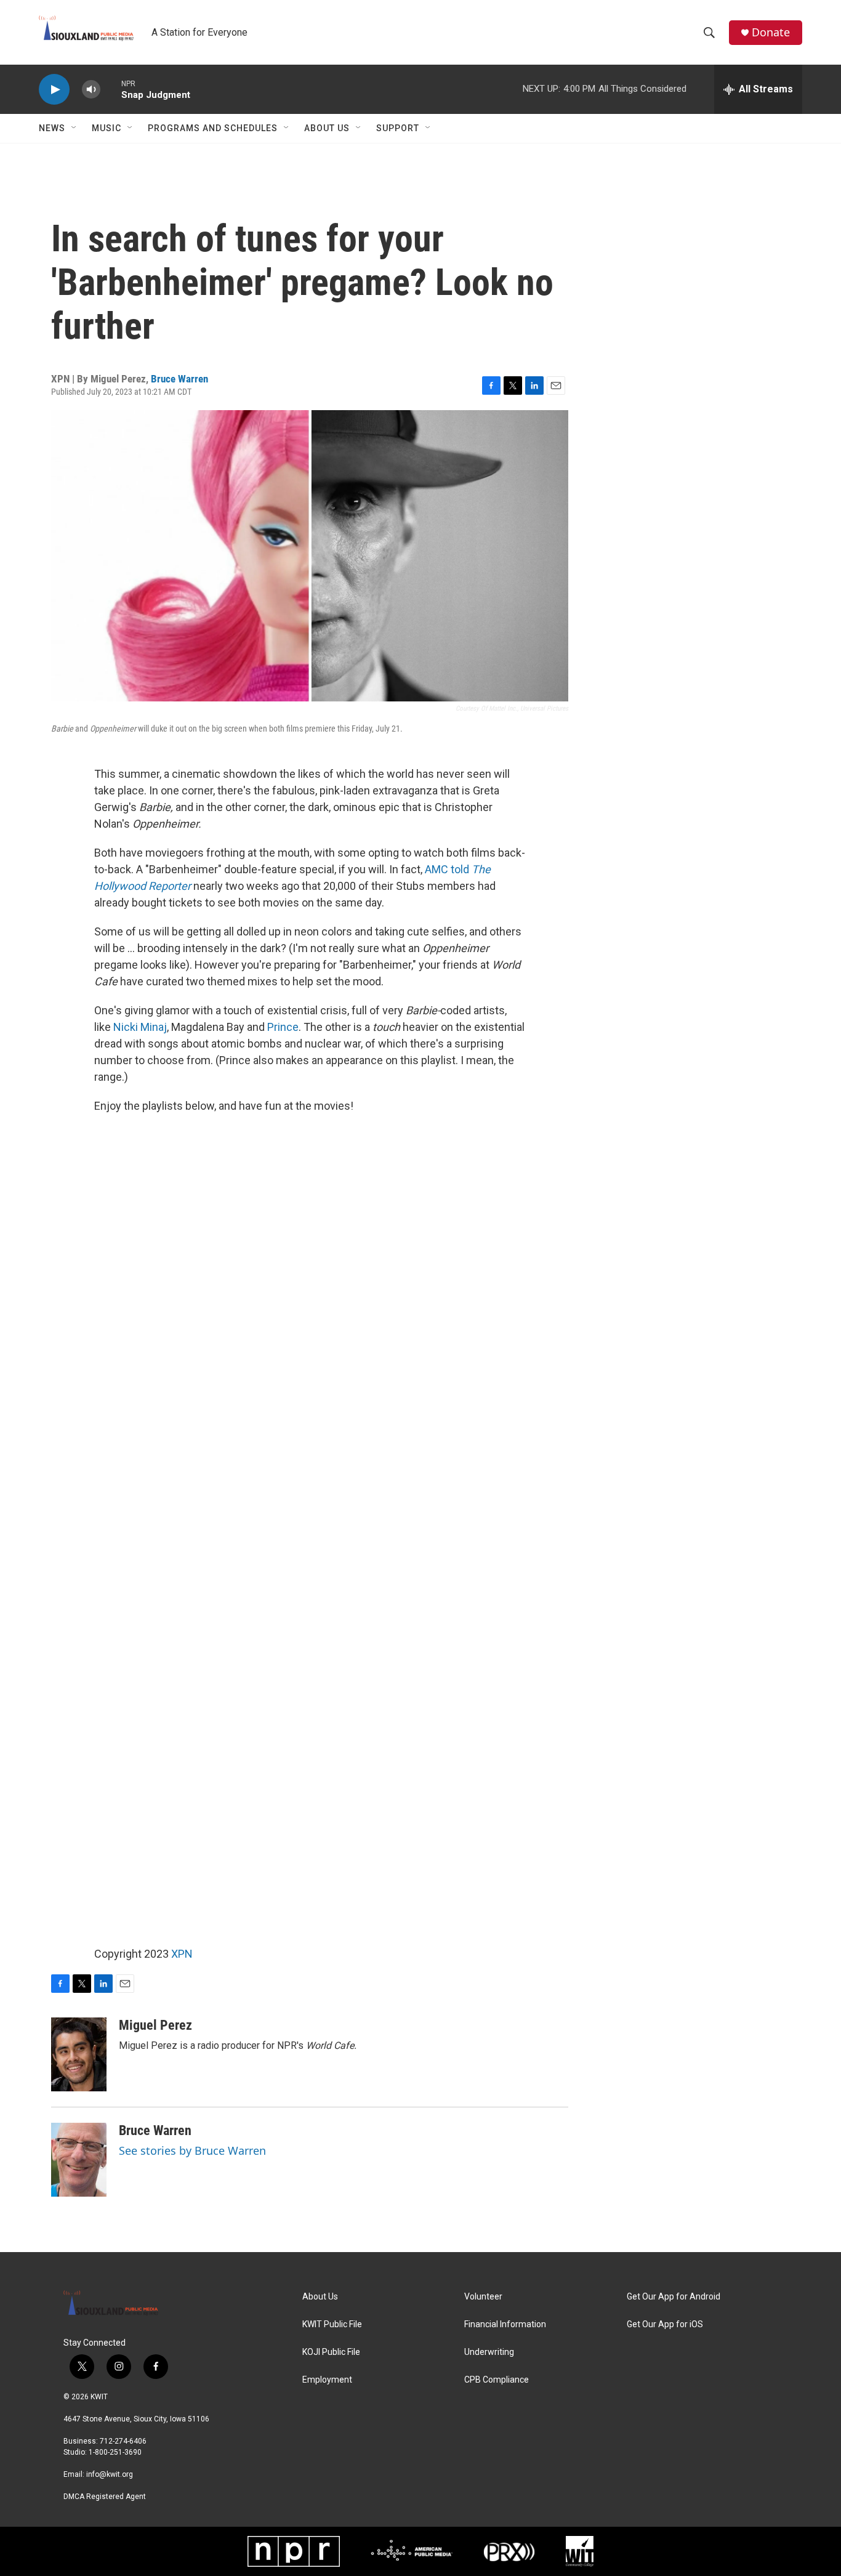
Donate (771, 32)
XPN (182, 1954)
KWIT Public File (332, 2324)
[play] (54, 90)
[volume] (91, 90)
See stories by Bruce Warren (192, 2150)
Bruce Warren (179, 379)
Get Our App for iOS (665, 2324)
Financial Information (505, 2324)
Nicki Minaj (140, 1027)
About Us (327, 128)
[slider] (111, 89)
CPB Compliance (497, 2380)
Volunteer (483, 2297)
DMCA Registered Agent (105, 2497)
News (52, 128)
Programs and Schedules (213, 128)
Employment (327, 2380)
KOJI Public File (331, 2352)
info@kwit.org (110, 2474)
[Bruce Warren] (79, 2160)
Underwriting (489, 2352)
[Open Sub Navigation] (74, 128)
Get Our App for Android (674, 2297)
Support (398, 128)
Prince (283, 1027)
